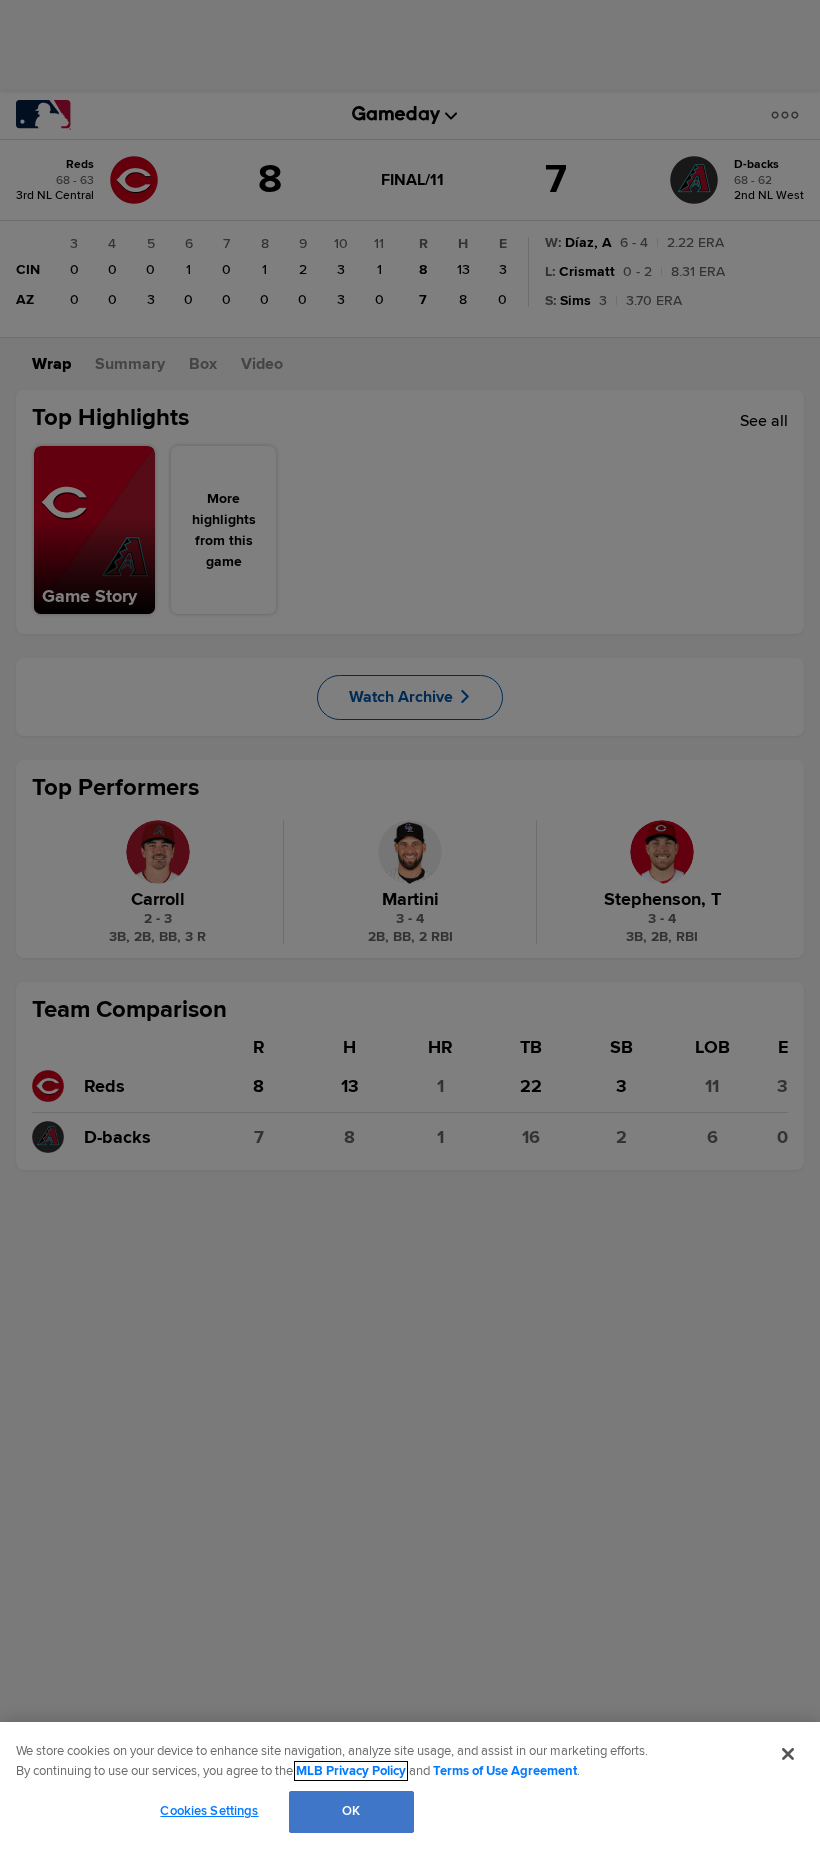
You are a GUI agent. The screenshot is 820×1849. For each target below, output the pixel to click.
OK (351, 1811)
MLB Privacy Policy (351, 1771)
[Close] (788, 1754)
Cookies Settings (209, 1811)
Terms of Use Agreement (505, 1771)
